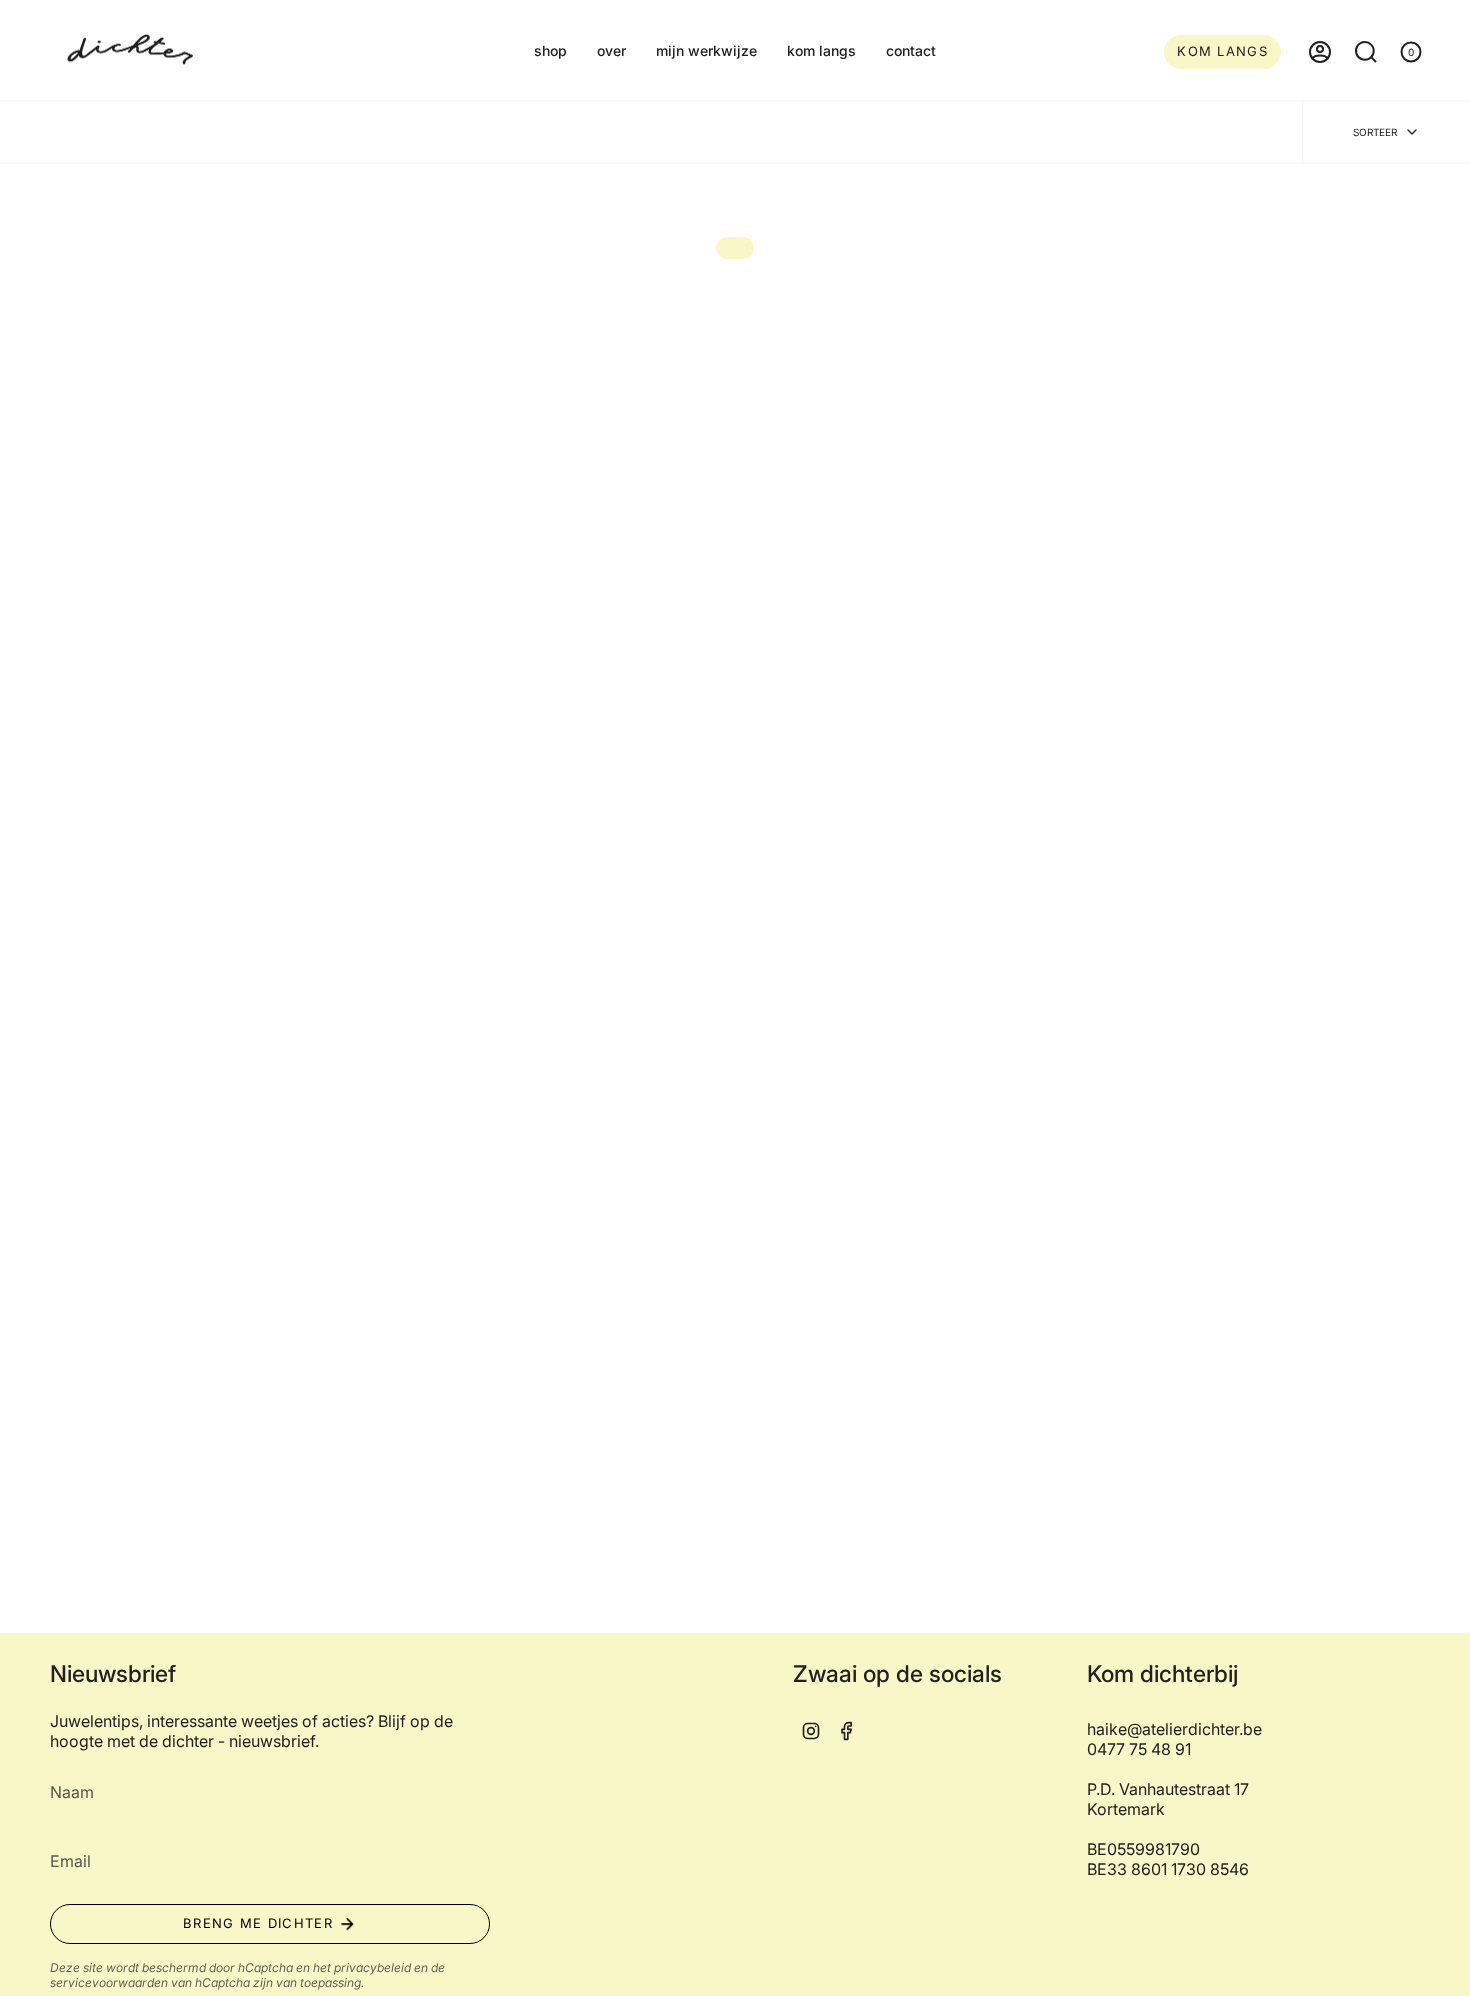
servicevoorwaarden (109, 1982)
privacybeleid (372, 1967)
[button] (550, 51)
